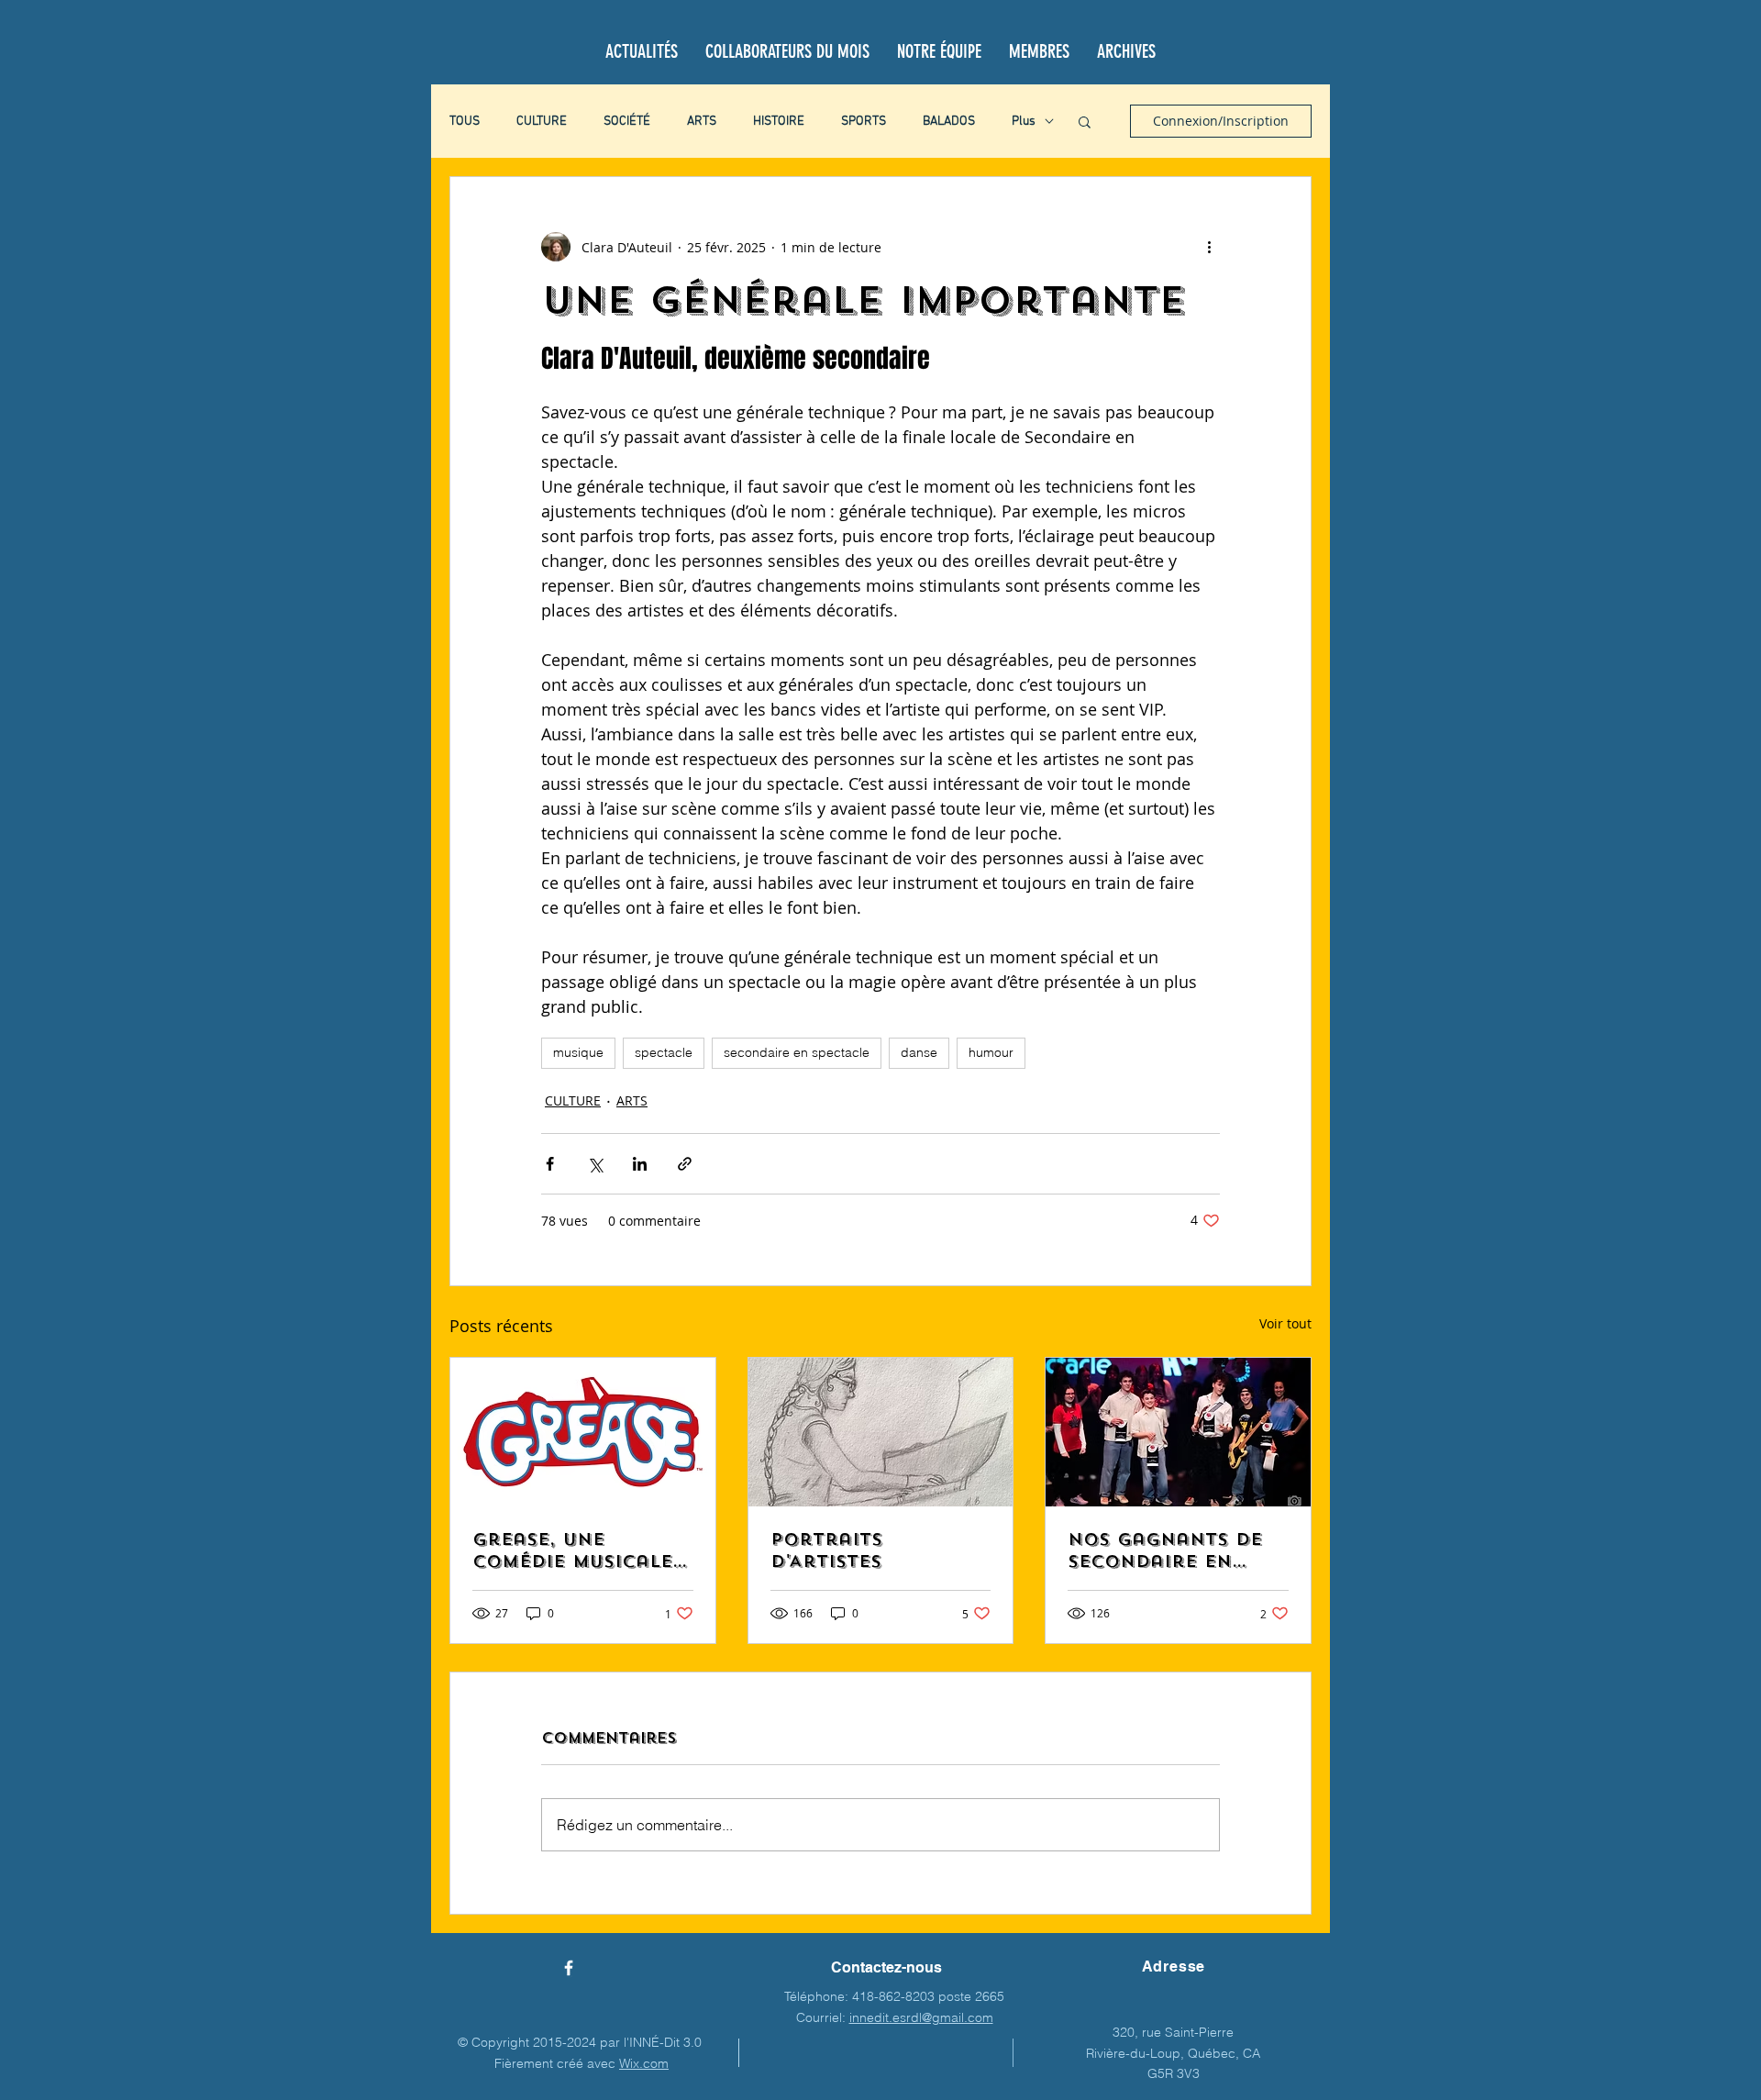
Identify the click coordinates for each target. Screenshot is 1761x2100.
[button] (1085, 121)
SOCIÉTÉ (627, 122)
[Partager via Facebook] (550, 1164)
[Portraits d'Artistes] (881, 1432)
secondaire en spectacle (797, 1052)
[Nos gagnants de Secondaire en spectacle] (1178, 1432)
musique (578, 1052)
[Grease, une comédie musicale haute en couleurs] (583, 1432)
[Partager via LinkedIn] (640, 1164)
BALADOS (949, 122)
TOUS (465, 122)
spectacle (664, 1052)
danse (919, 1052)
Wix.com (644, 2063)
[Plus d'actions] (1209, 247)
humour (991, 1052)
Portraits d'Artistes (826, 1550)
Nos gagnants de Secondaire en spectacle (1165, 1550)
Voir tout (1285, 1323)
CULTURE (542, 122)
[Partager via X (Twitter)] (595, 1164)
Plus (1024, 122)
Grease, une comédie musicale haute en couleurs (581, 1550)
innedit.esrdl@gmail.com (921, 2017)
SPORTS (864, 122)
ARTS (702, 122)
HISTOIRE (779, 122)
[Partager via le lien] (685, 1164)
